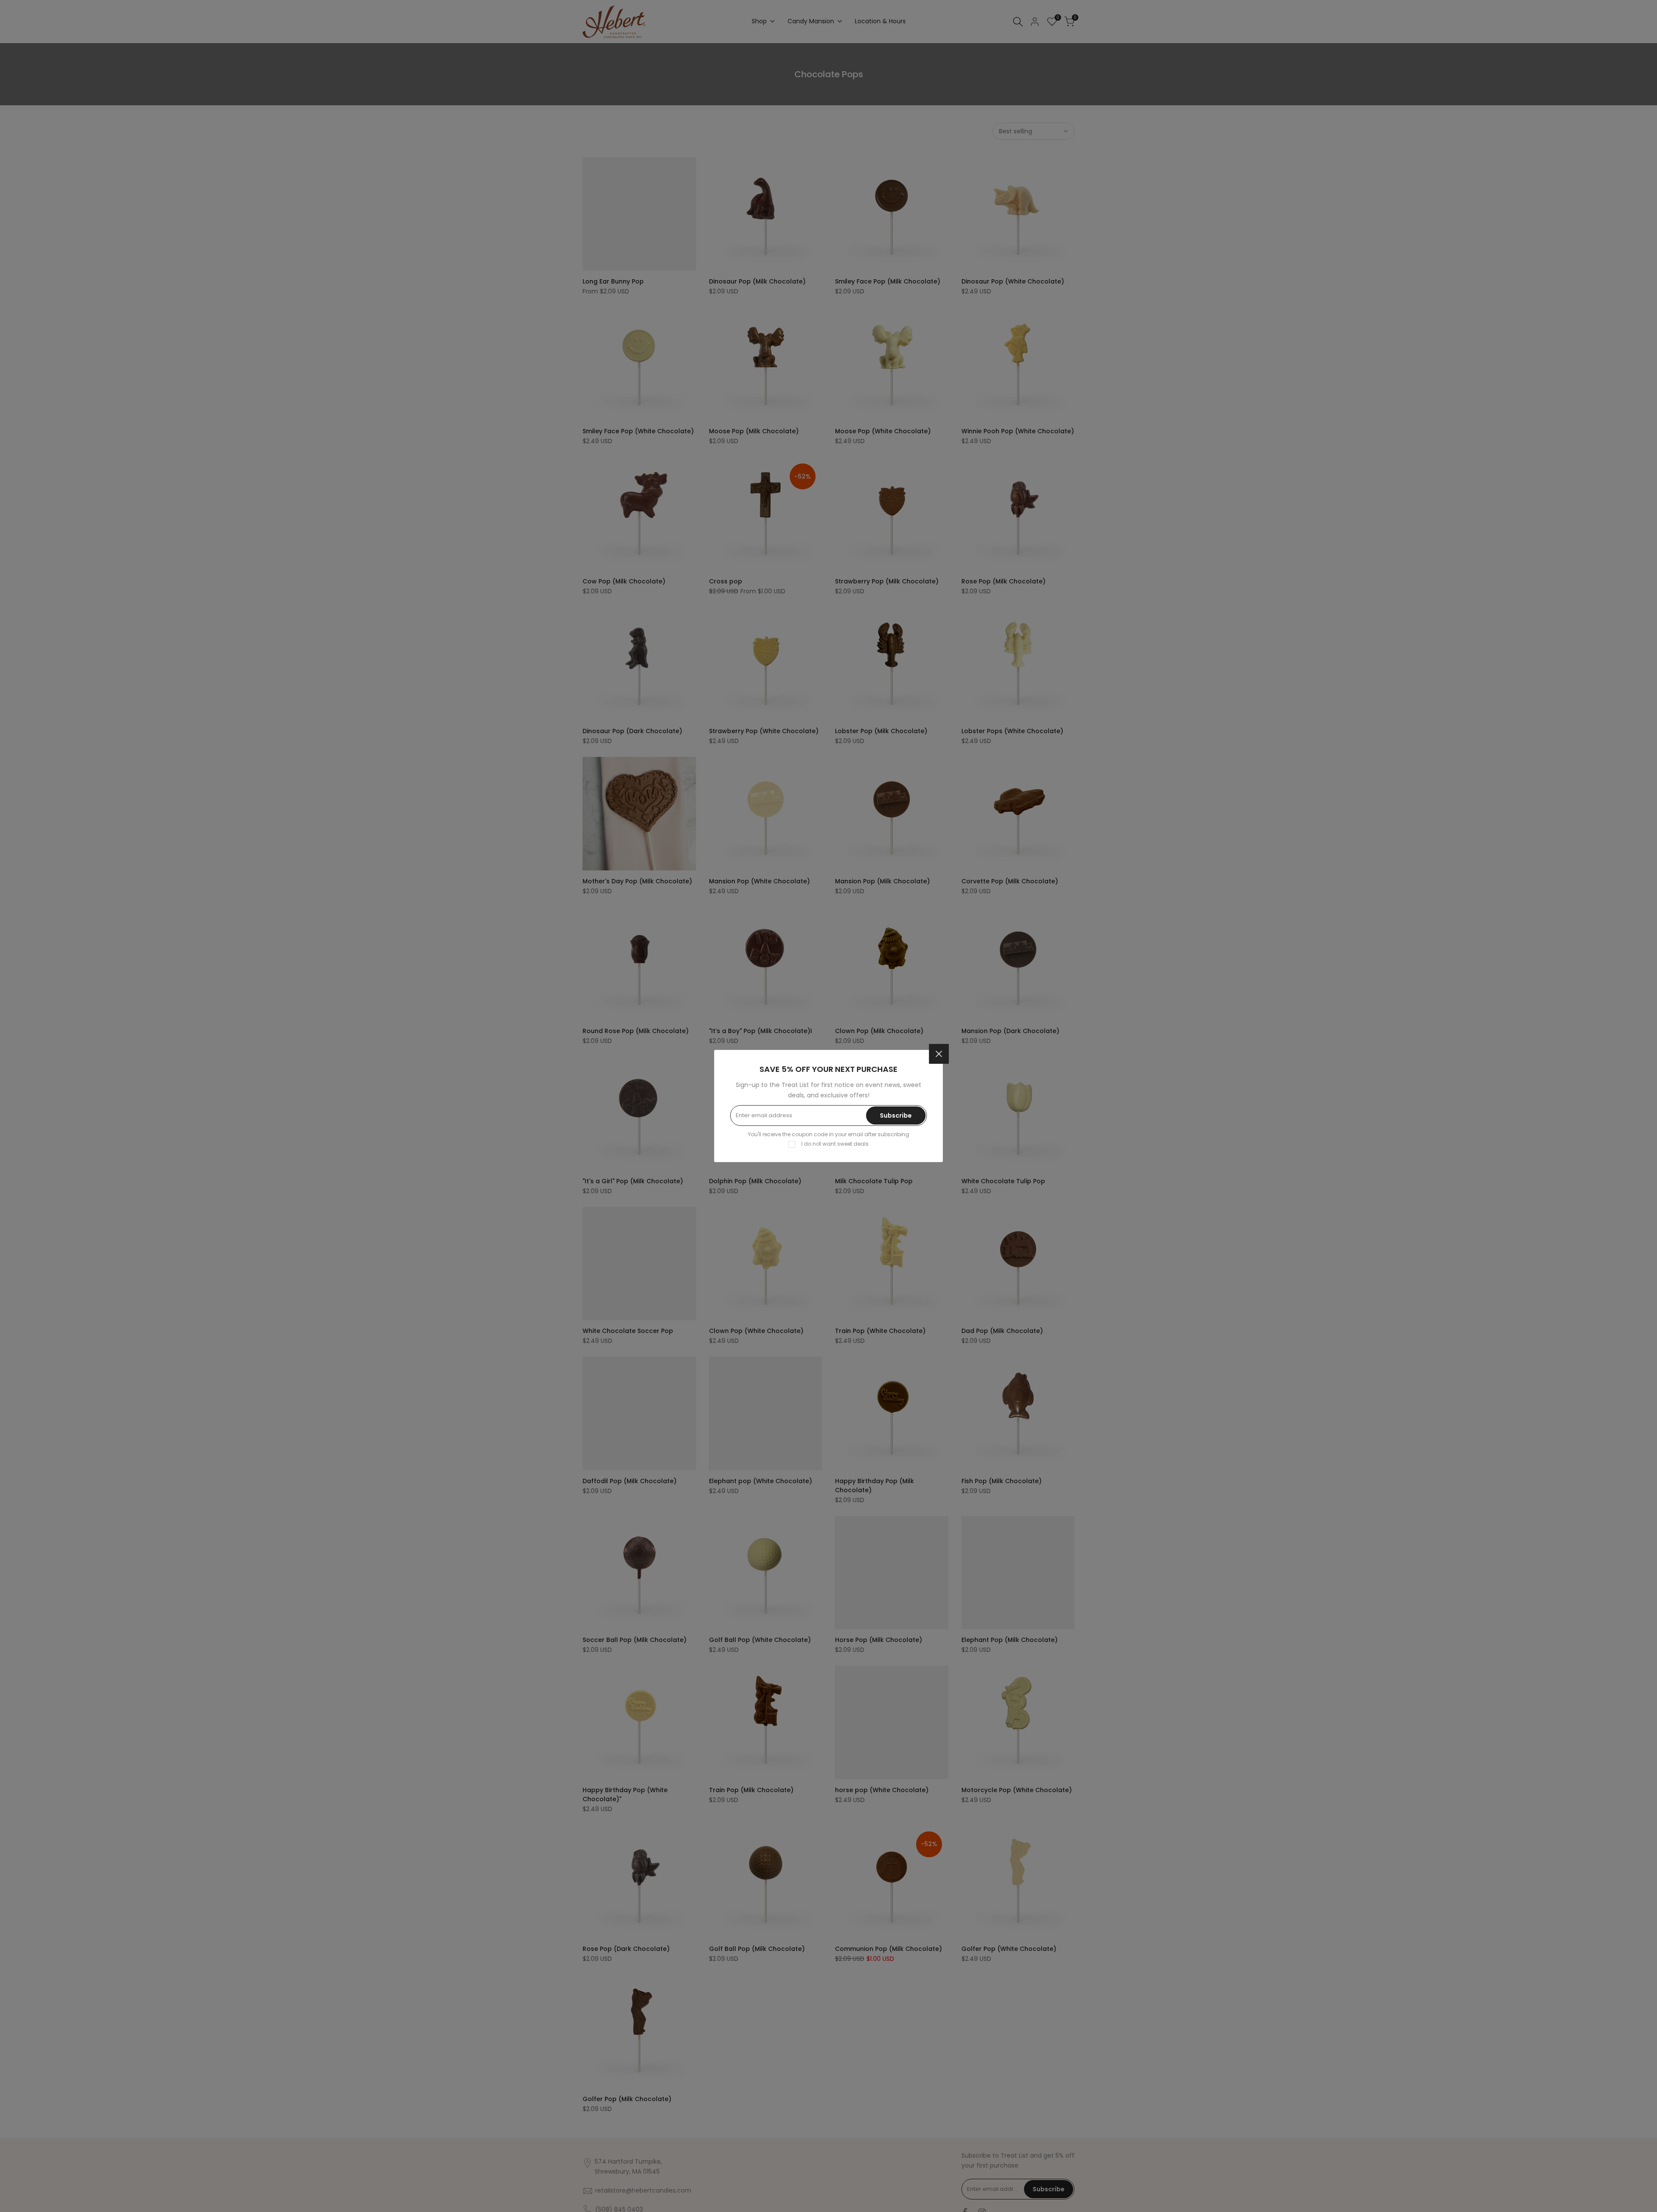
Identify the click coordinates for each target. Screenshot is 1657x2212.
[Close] (939, 1054)
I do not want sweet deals (835, 1144)
